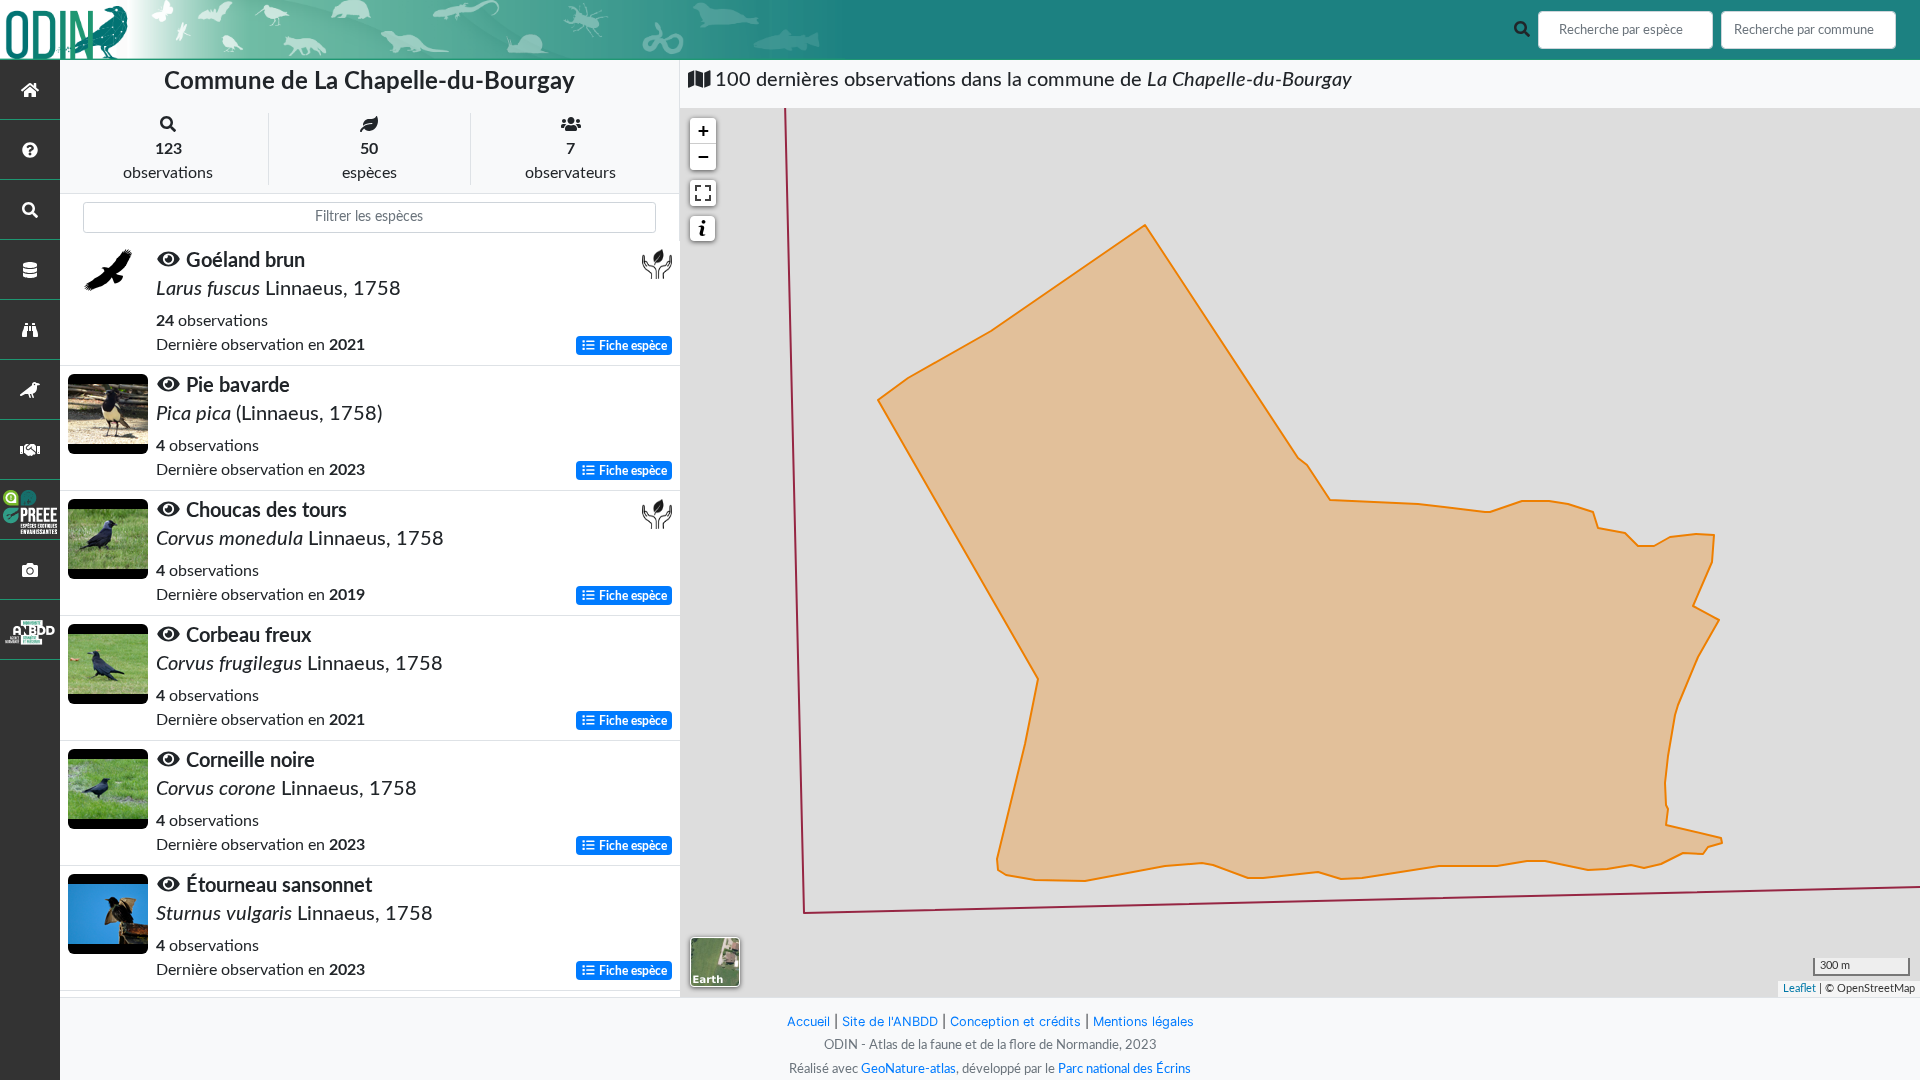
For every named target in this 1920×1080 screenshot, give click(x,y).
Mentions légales (1143, 1021)
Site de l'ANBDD (890, 1021)
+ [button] (703, 130)
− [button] (703, 156)
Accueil (808, 1021)
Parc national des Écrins (1124, 1069)
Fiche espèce (631, 346)
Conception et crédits (1015, 1021)
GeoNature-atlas (908, 1069)
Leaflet (1799, 988)
